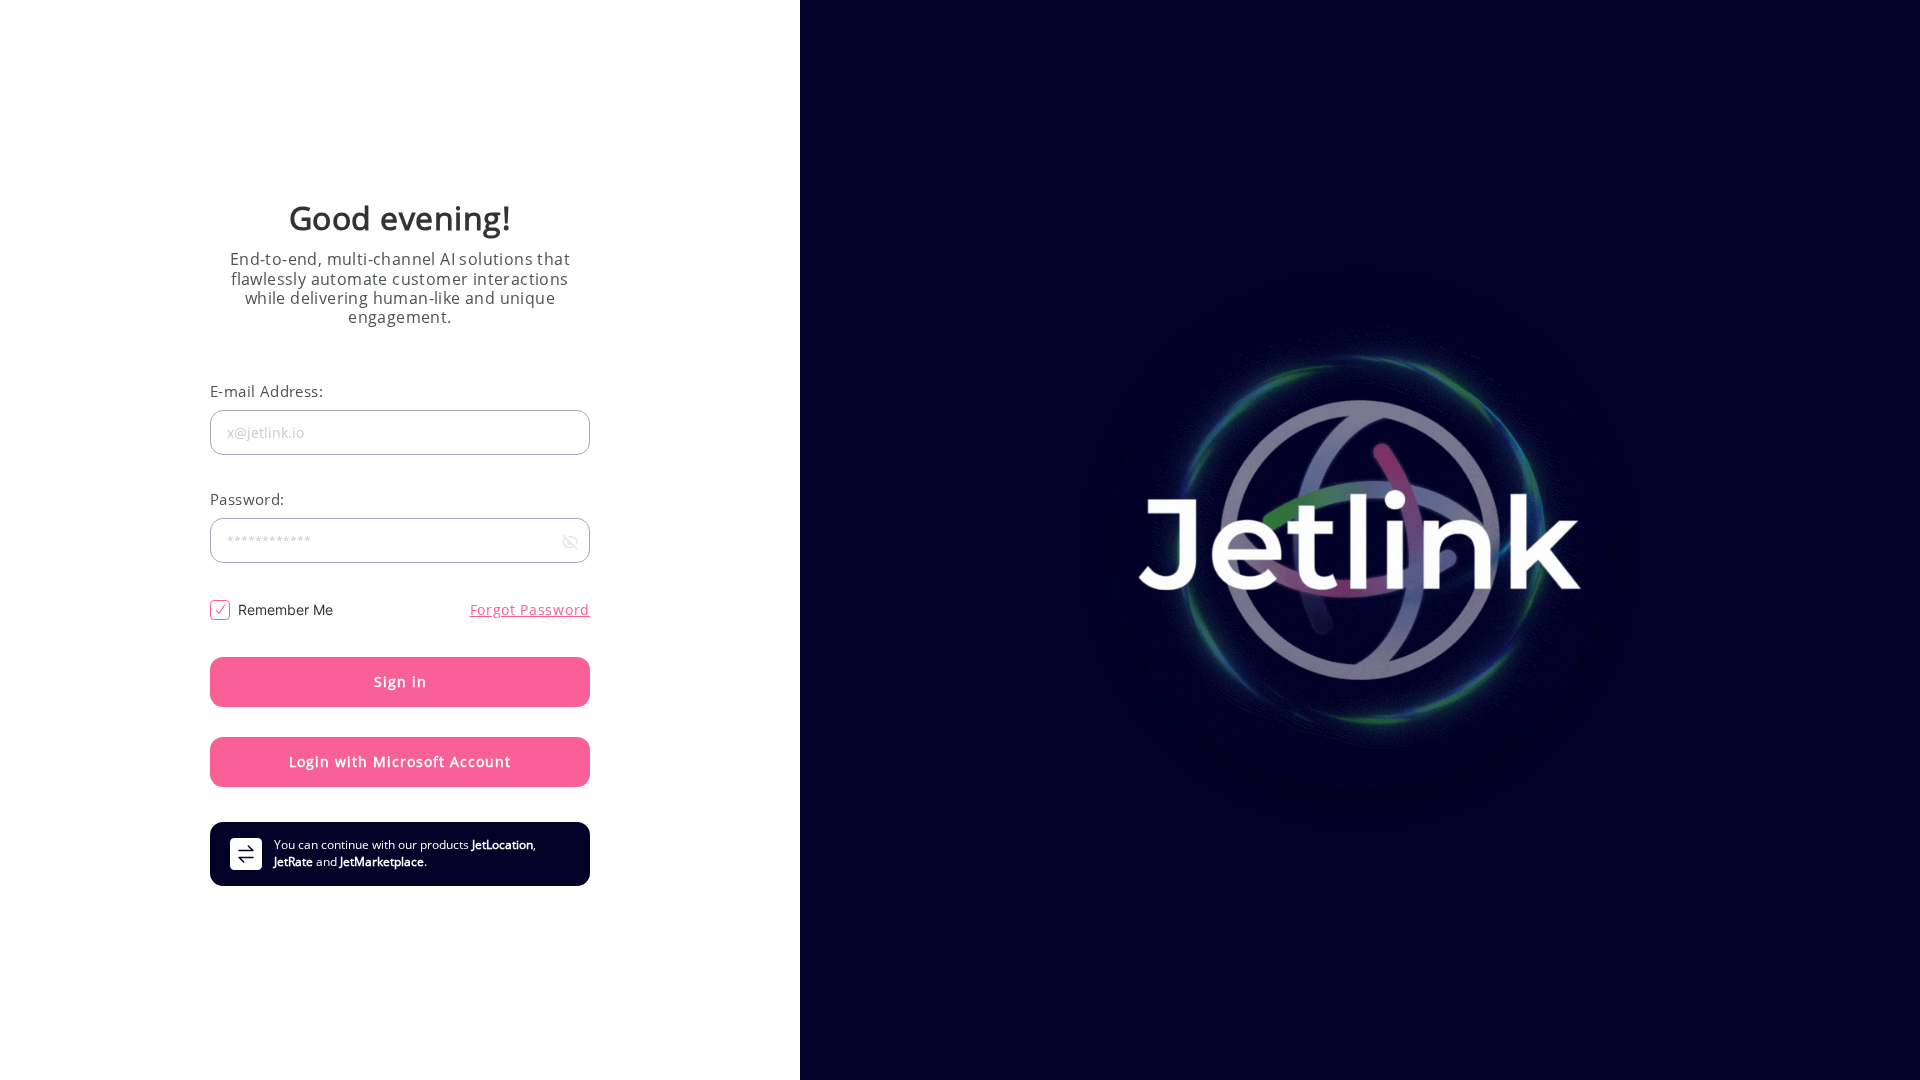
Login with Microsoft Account (400, 761)
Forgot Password (530, 610)
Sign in (400, 681)
